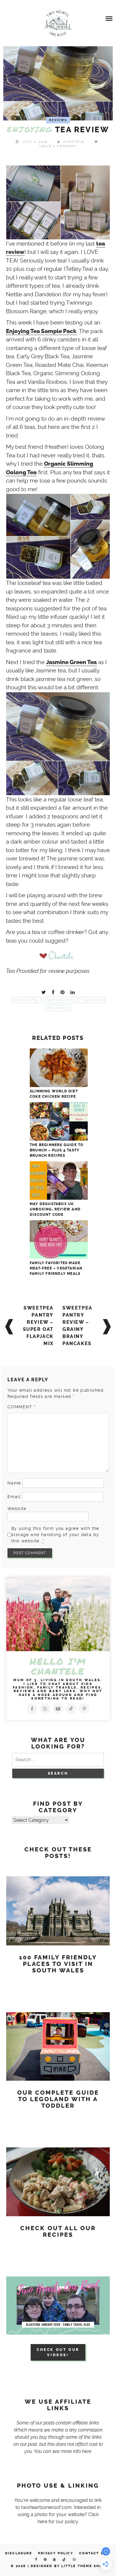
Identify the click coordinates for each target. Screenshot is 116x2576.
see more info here (72, 2451)
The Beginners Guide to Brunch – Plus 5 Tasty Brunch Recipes (57, 1150)
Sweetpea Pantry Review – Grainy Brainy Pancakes (77, 1326)
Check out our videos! (58, 2352)
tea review (92, 1000)
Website (17, 1509)
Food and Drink (60, 1000)
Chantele (74, 142)
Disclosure (19, 2553)
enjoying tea (26, 1000)
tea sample (58, 1008)
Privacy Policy (56, 2553)
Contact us (93, 2553)
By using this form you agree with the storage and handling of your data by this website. (55, 1535)
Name (14, 1483)
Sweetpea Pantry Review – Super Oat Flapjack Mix (38, 1326)
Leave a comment (58, 146)
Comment (22, 1407)
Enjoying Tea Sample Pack (41, 331)
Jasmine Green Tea (71, 662)
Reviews (58, 120)
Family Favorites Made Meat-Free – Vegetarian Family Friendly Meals (56, 1268)
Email (14, 1497)
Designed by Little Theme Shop (68, 2566)
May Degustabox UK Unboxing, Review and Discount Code (55, 1209)
